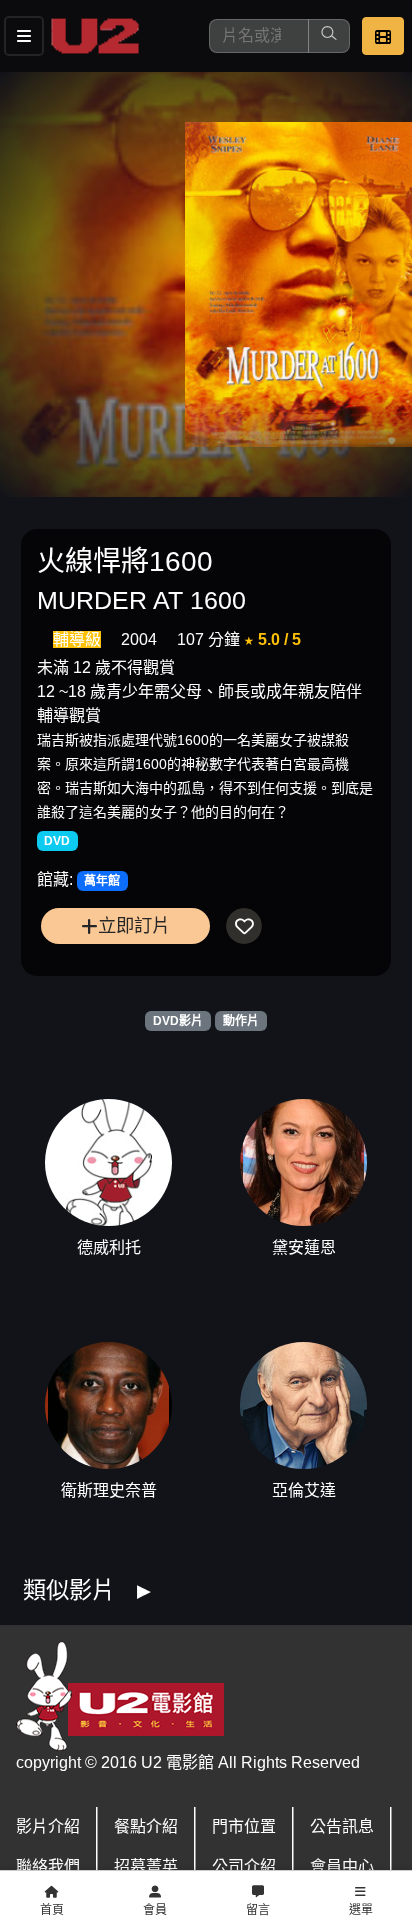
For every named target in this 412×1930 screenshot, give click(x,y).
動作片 (241, 1021)
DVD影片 (178, 1021)
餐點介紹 (146, 1826)
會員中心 (342, 1866)
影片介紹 (48, 1826)
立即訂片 (134, 925)
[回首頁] (95, 36)
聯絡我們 (48, 1866)
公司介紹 (244, 1866)
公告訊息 (342, 1826)
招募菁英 (146, 1866)
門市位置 (244, 1826)
